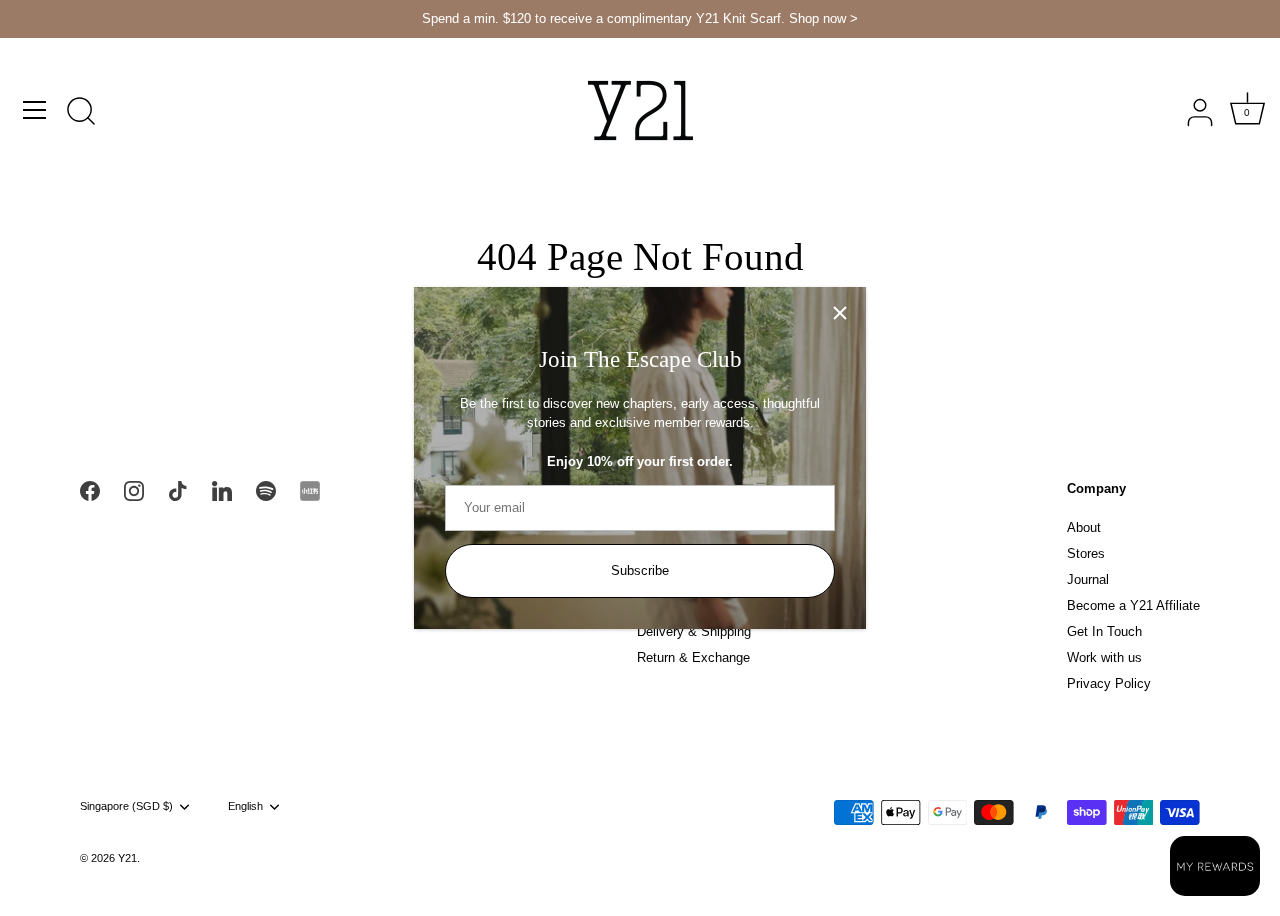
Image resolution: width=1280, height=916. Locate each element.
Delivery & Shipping (694, 631)
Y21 (127, 858)
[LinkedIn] (222, 489)
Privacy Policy (1109, 683)
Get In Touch (1104, 631)
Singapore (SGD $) (126, 806)
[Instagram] (134, 489)
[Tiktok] (178, 489)
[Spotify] (266, 489)
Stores (1086, 553)
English (245, 806)
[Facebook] (90, 489)
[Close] (840, 313)
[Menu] (35, 110)
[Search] (81, 113)
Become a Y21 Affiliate (1133, 605)
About (1084, 527)
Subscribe (640, 570)
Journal (1088, 579)
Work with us (1104, 657)
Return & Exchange (693, 657)
